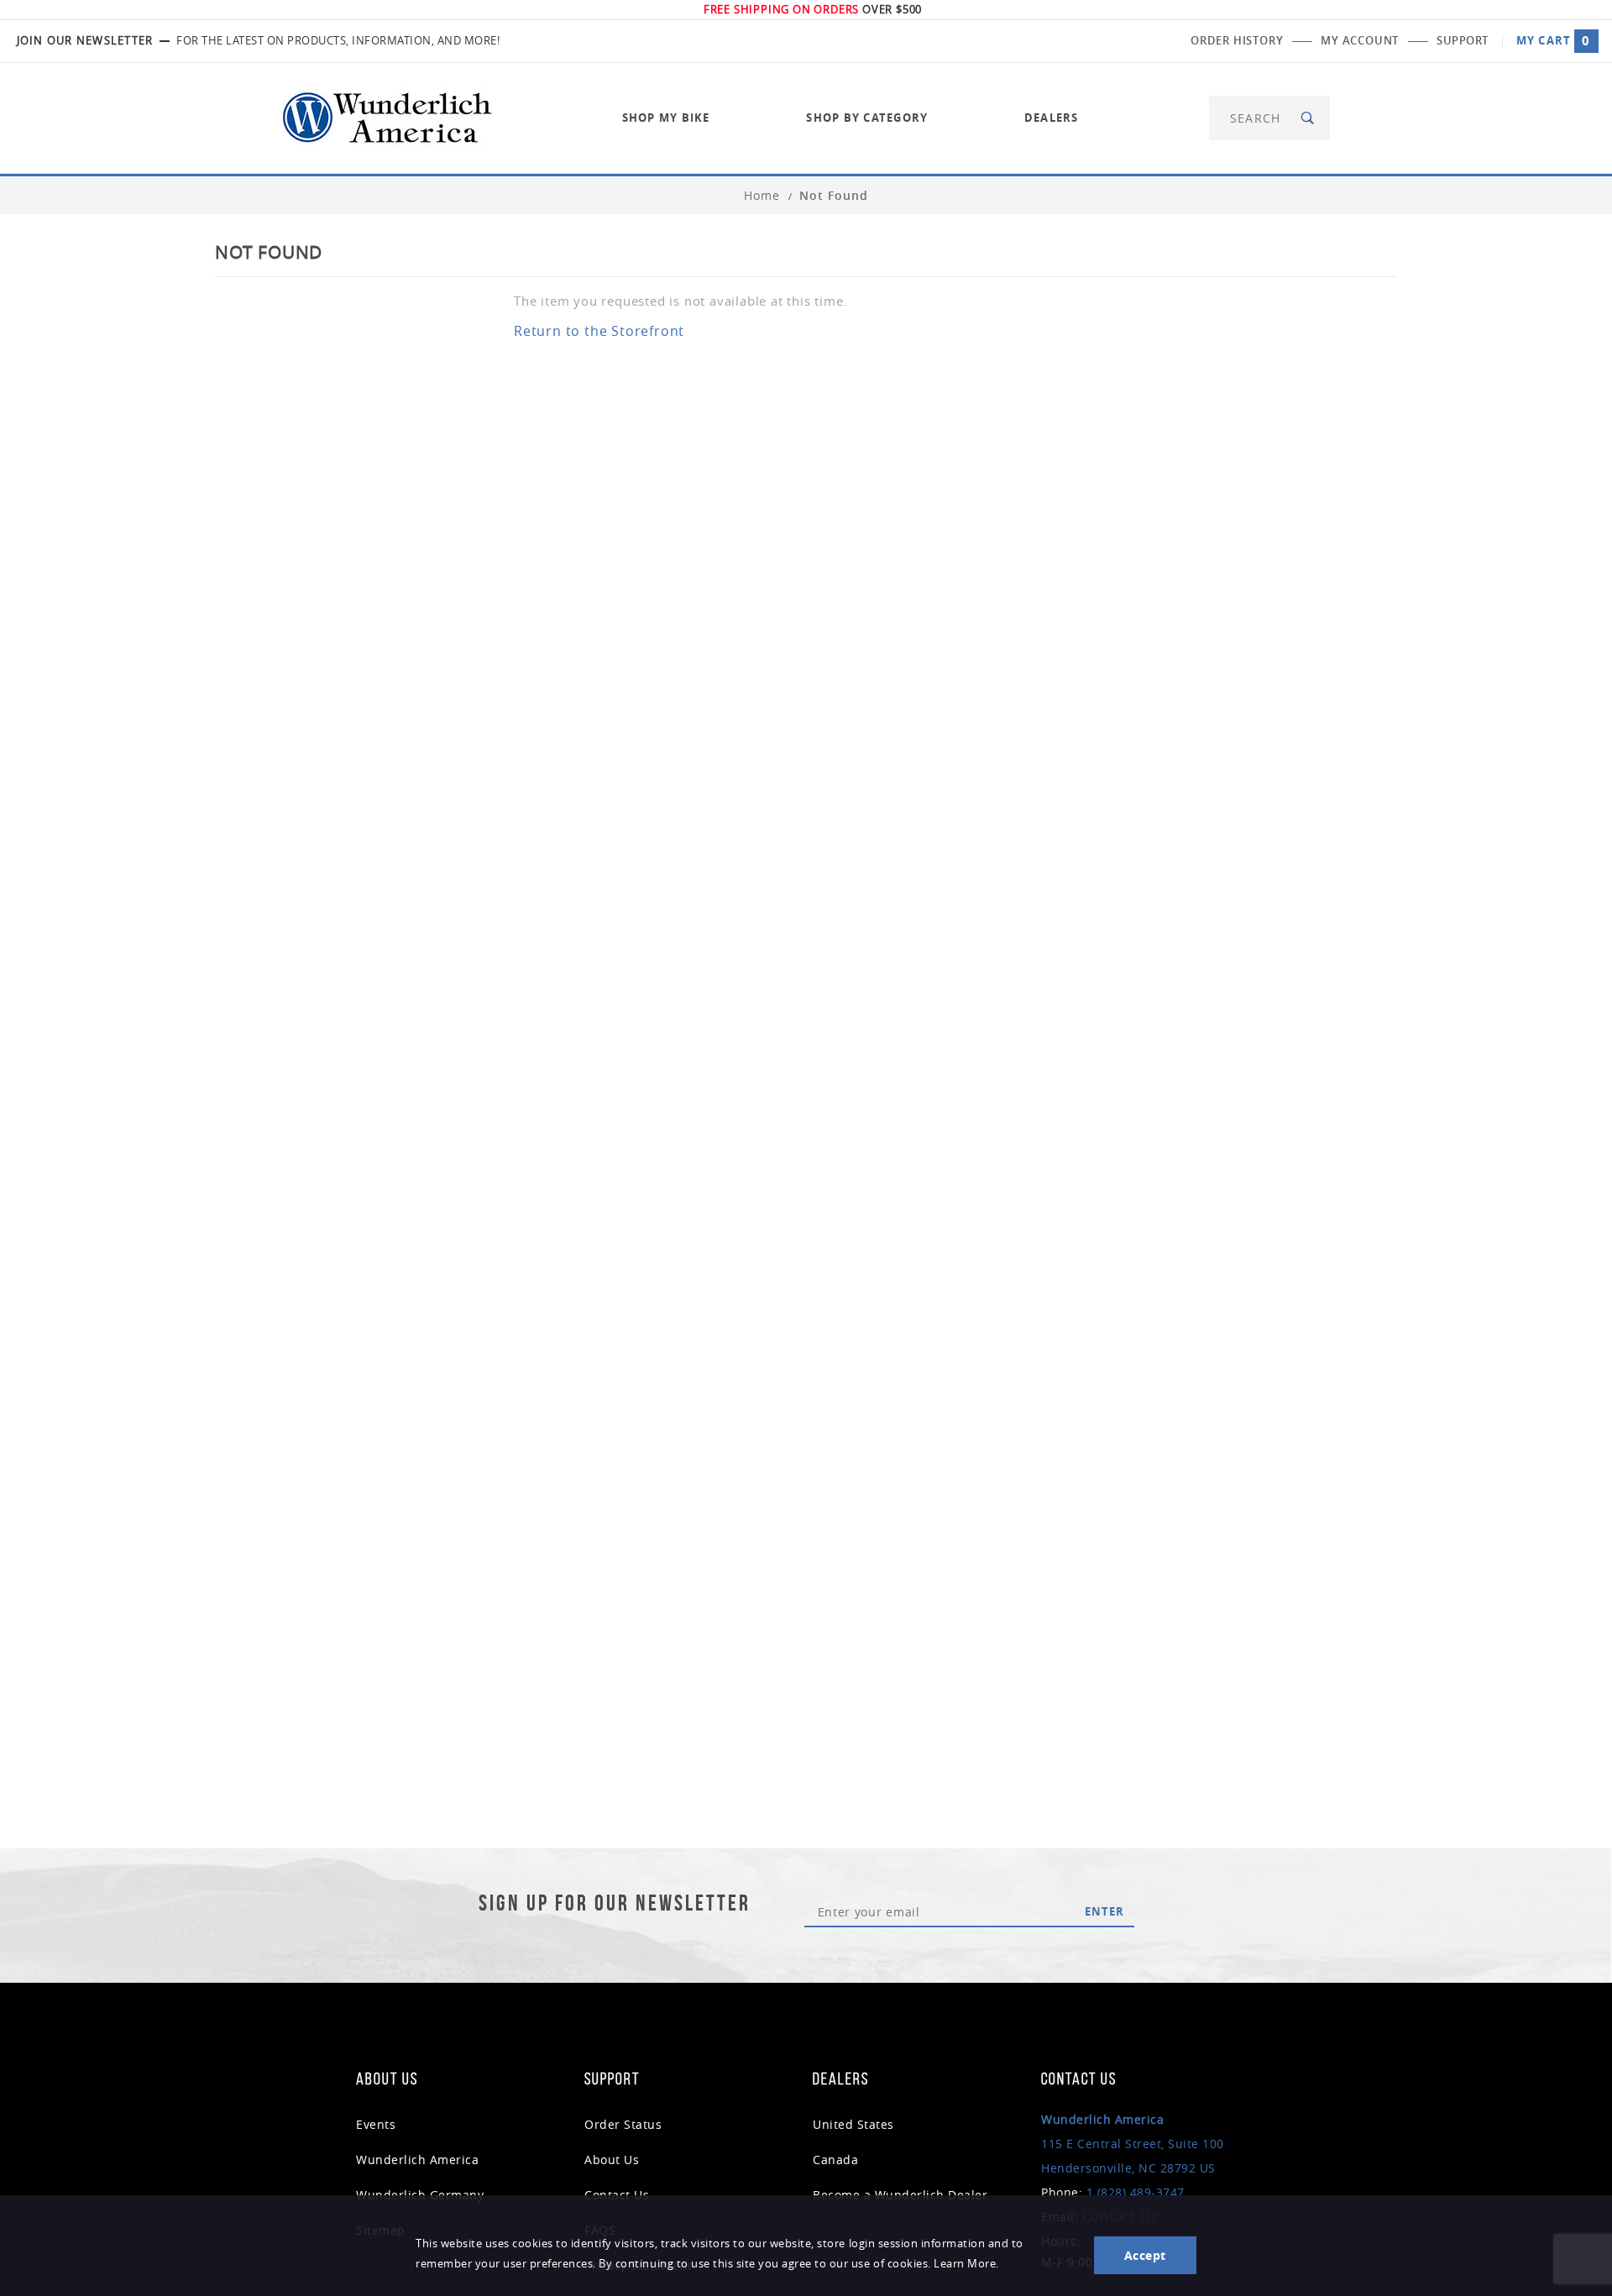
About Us (612, 2160)
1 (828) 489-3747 (1136, 2192)
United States (853, 2124)
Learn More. (966, 2264)
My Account (1360, 40)
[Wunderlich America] (387, 116)
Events (376, 2124)
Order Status (623, 2124)
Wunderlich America (417, 2160)
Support (1463, 40)
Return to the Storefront (599, 331)
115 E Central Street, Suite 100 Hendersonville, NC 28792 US (1133, 2144)
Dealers (1052, 118)
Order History (1237, 40)
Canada (835, 2160)
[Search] (1308, 118)
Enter (1104, 1911)
